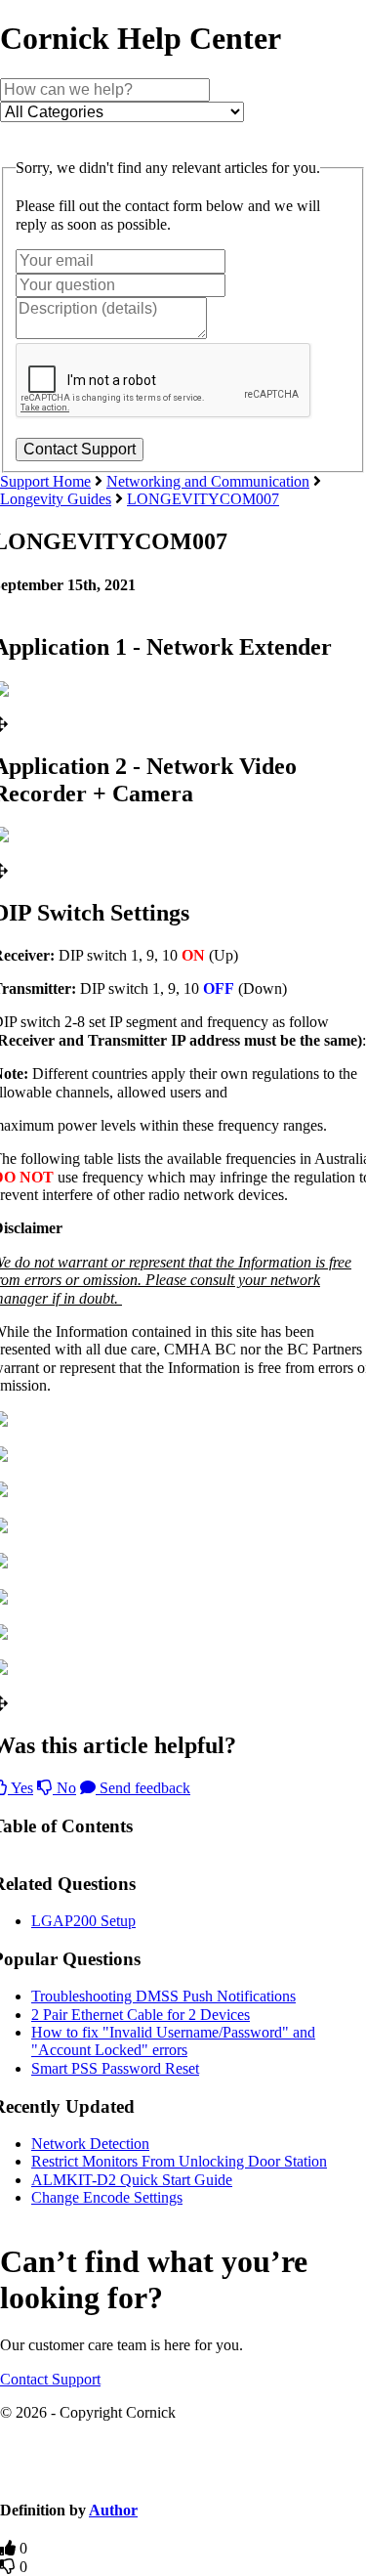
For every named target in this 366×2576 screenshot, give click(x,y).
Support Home (45, 481)
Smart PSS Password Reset (115, 2068)
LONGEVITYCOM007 (203, 499)
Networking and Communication (208, 481)
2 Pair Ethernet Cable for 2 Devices (141, 2015)
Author (113, 2510)
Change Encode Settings (107, 2197)
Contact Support (50, 2379)
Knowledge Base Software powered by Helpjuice (183, 2473)
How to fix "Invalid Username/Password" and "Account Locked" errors (173, 2041)
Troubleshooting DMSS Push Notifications (163, 1996)
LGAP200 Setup (83, 1921)
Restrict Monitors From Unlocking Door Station (179, 2161)
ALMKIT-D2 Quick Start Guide (132, 2180)
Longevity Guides (56, 499)
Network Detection (90, 2144)
